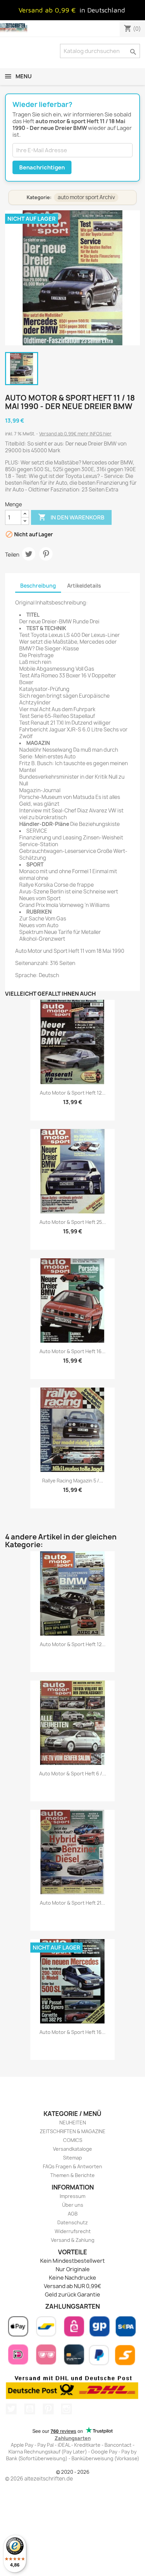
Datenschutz (72, 2222)
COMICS (73, 2140)
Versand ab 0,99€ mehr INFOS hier (75, 434)
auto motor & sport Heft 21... (72, 1903)
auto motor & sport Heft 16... (72, 1351)
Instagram (66, 2409)
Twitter (11, 2409)
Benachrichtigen (42, 167)
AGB (73, 2214)
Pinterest (46, 554)
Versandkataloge (72, 2149)
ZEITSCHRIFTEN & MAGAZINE (73, 2131)
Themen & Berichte (72, 2175)
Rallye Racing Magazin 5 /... (73, 1481)
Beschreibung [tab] (38, 586)
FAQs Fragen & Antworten (72, 2166)
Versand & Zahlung (73, 2240)
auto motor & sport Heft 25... (73, 1222)
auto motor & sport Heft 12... (73, 1093)
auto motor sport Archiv (86, 197)
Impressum (72, 2196)
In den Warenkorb (71, 517)
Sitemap (72, 2158)
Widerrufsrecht (73, 2231)
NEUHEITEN (73, 2123)
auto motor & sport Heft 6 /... (73, 1774)
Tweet (29, 554)
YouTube (30, 2409)
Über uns (73, 2205)
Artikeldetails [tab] (84, 586)
